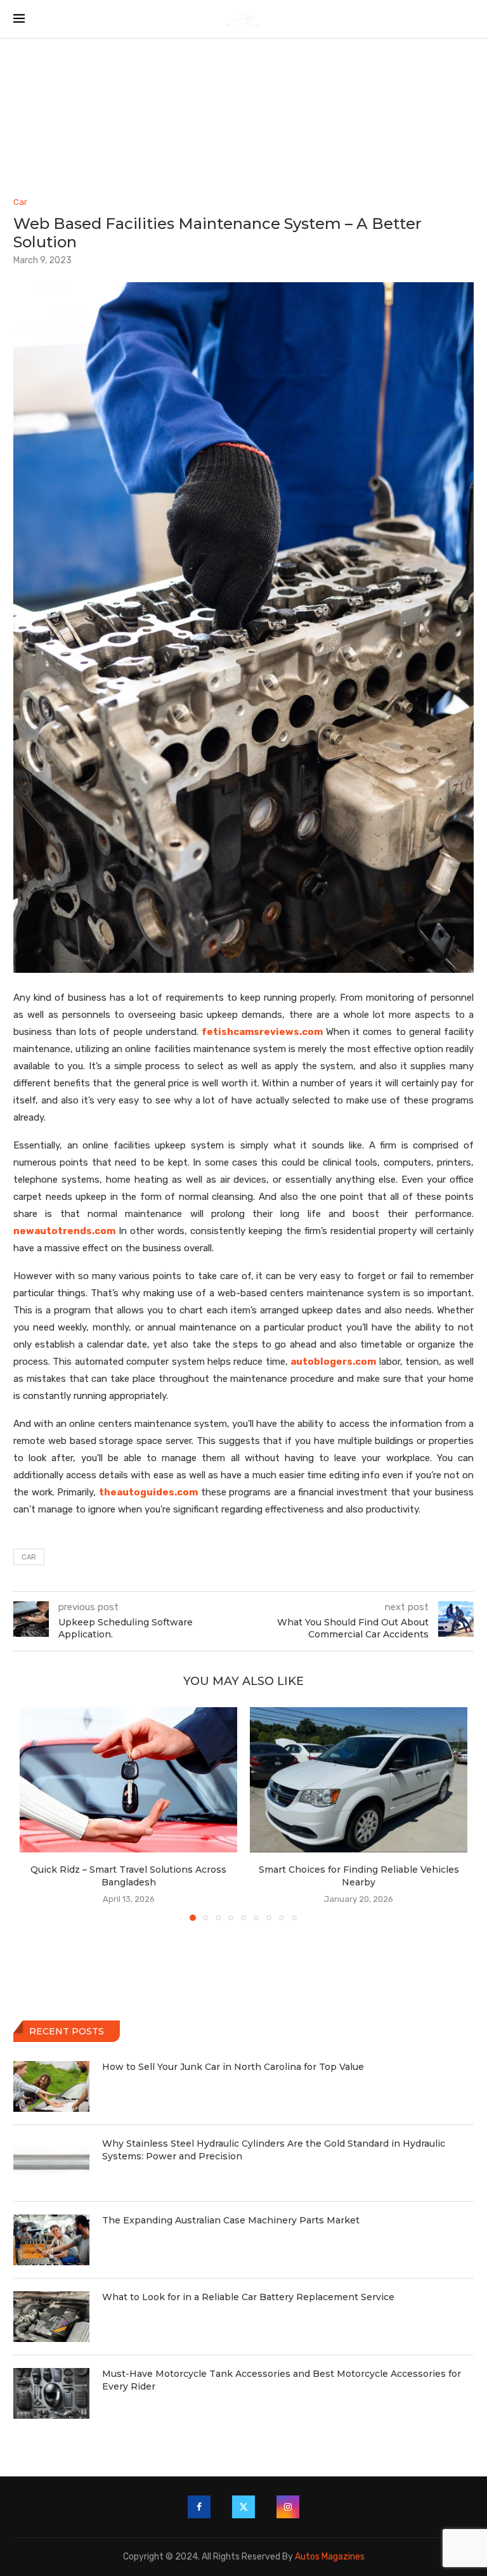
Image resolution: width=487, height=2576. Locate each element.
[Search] (467, 19)
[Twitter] (243, 2507)
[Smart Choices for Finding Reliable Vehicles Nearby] (359, 1780)
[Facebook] (199, 2507)
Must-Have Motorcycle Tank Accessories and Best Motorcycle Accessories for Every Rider (282, 2380)
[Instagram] (288, 2507)
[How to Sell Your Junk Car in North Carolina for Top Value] (51, 2086)
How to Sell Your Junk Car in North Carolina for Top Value (233, 2067)
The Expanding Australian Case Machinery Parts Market (231, 2220)
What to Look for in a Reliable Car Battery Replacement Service (248, 2297)
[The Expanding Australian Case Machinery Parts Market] (51, 2240)
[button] (37, 1813)
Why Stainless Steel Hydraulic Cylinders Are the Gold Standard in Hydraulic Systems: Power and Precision (274, 2150)
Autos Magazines (330, 2557)
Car (29, 1557)
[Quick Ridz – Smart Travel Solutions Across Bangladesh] (128, 1780)
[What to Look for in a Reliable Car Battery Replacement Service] (51, 2317)
